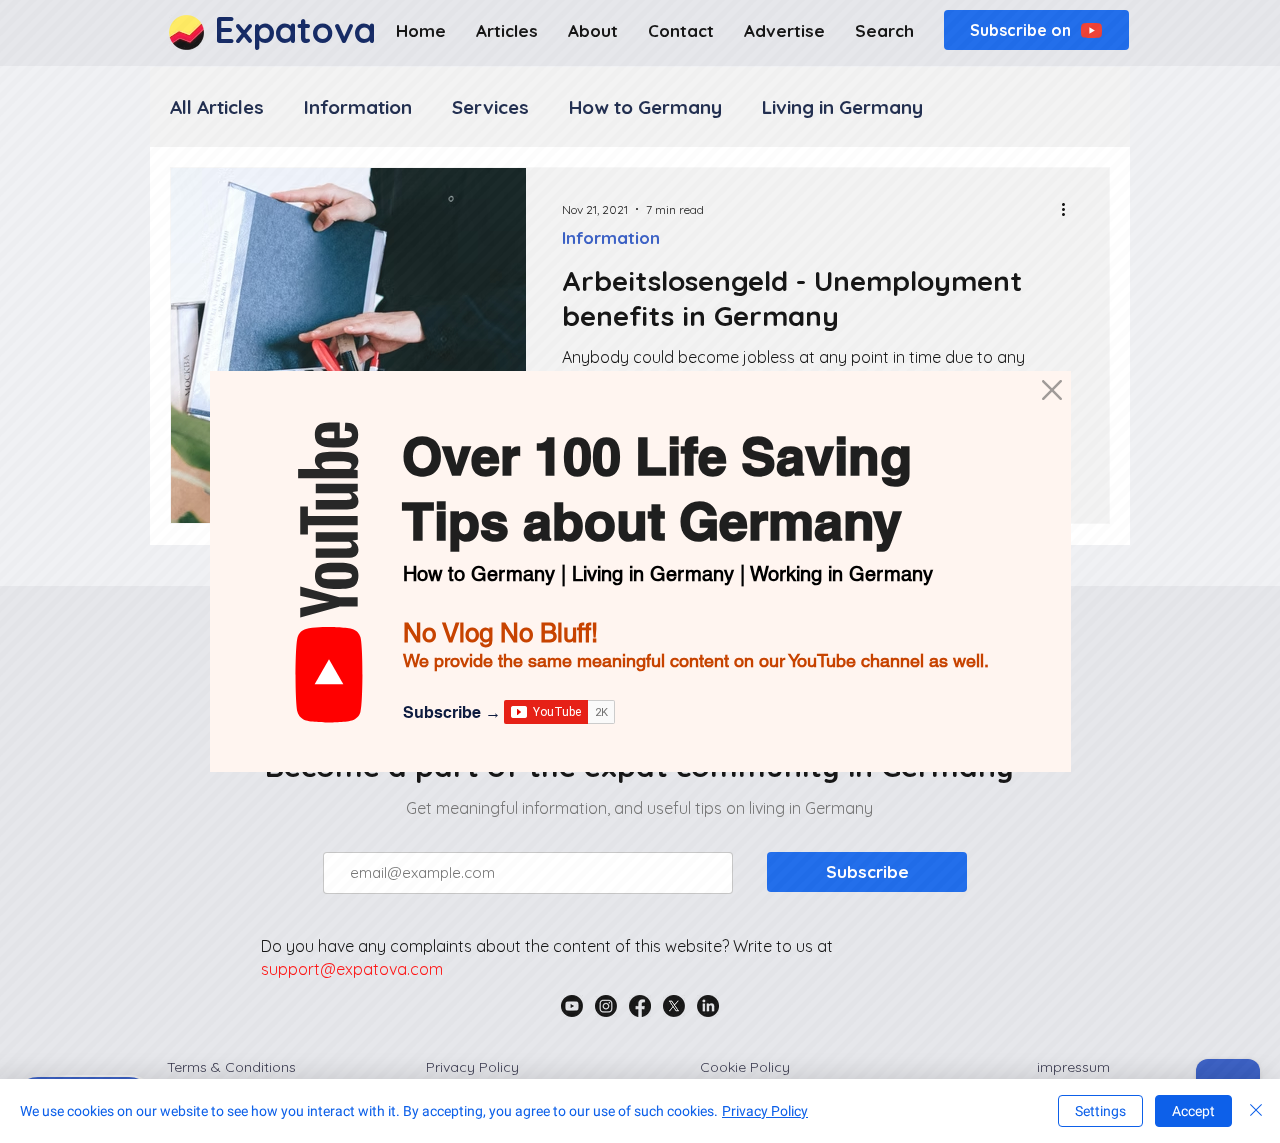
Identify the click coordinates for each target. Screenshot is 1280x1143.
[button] (1052, 390)
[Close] (1256, 1111)
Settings (1100, 1111)
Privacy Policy (765, 1111)
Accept (1193, 1111)
